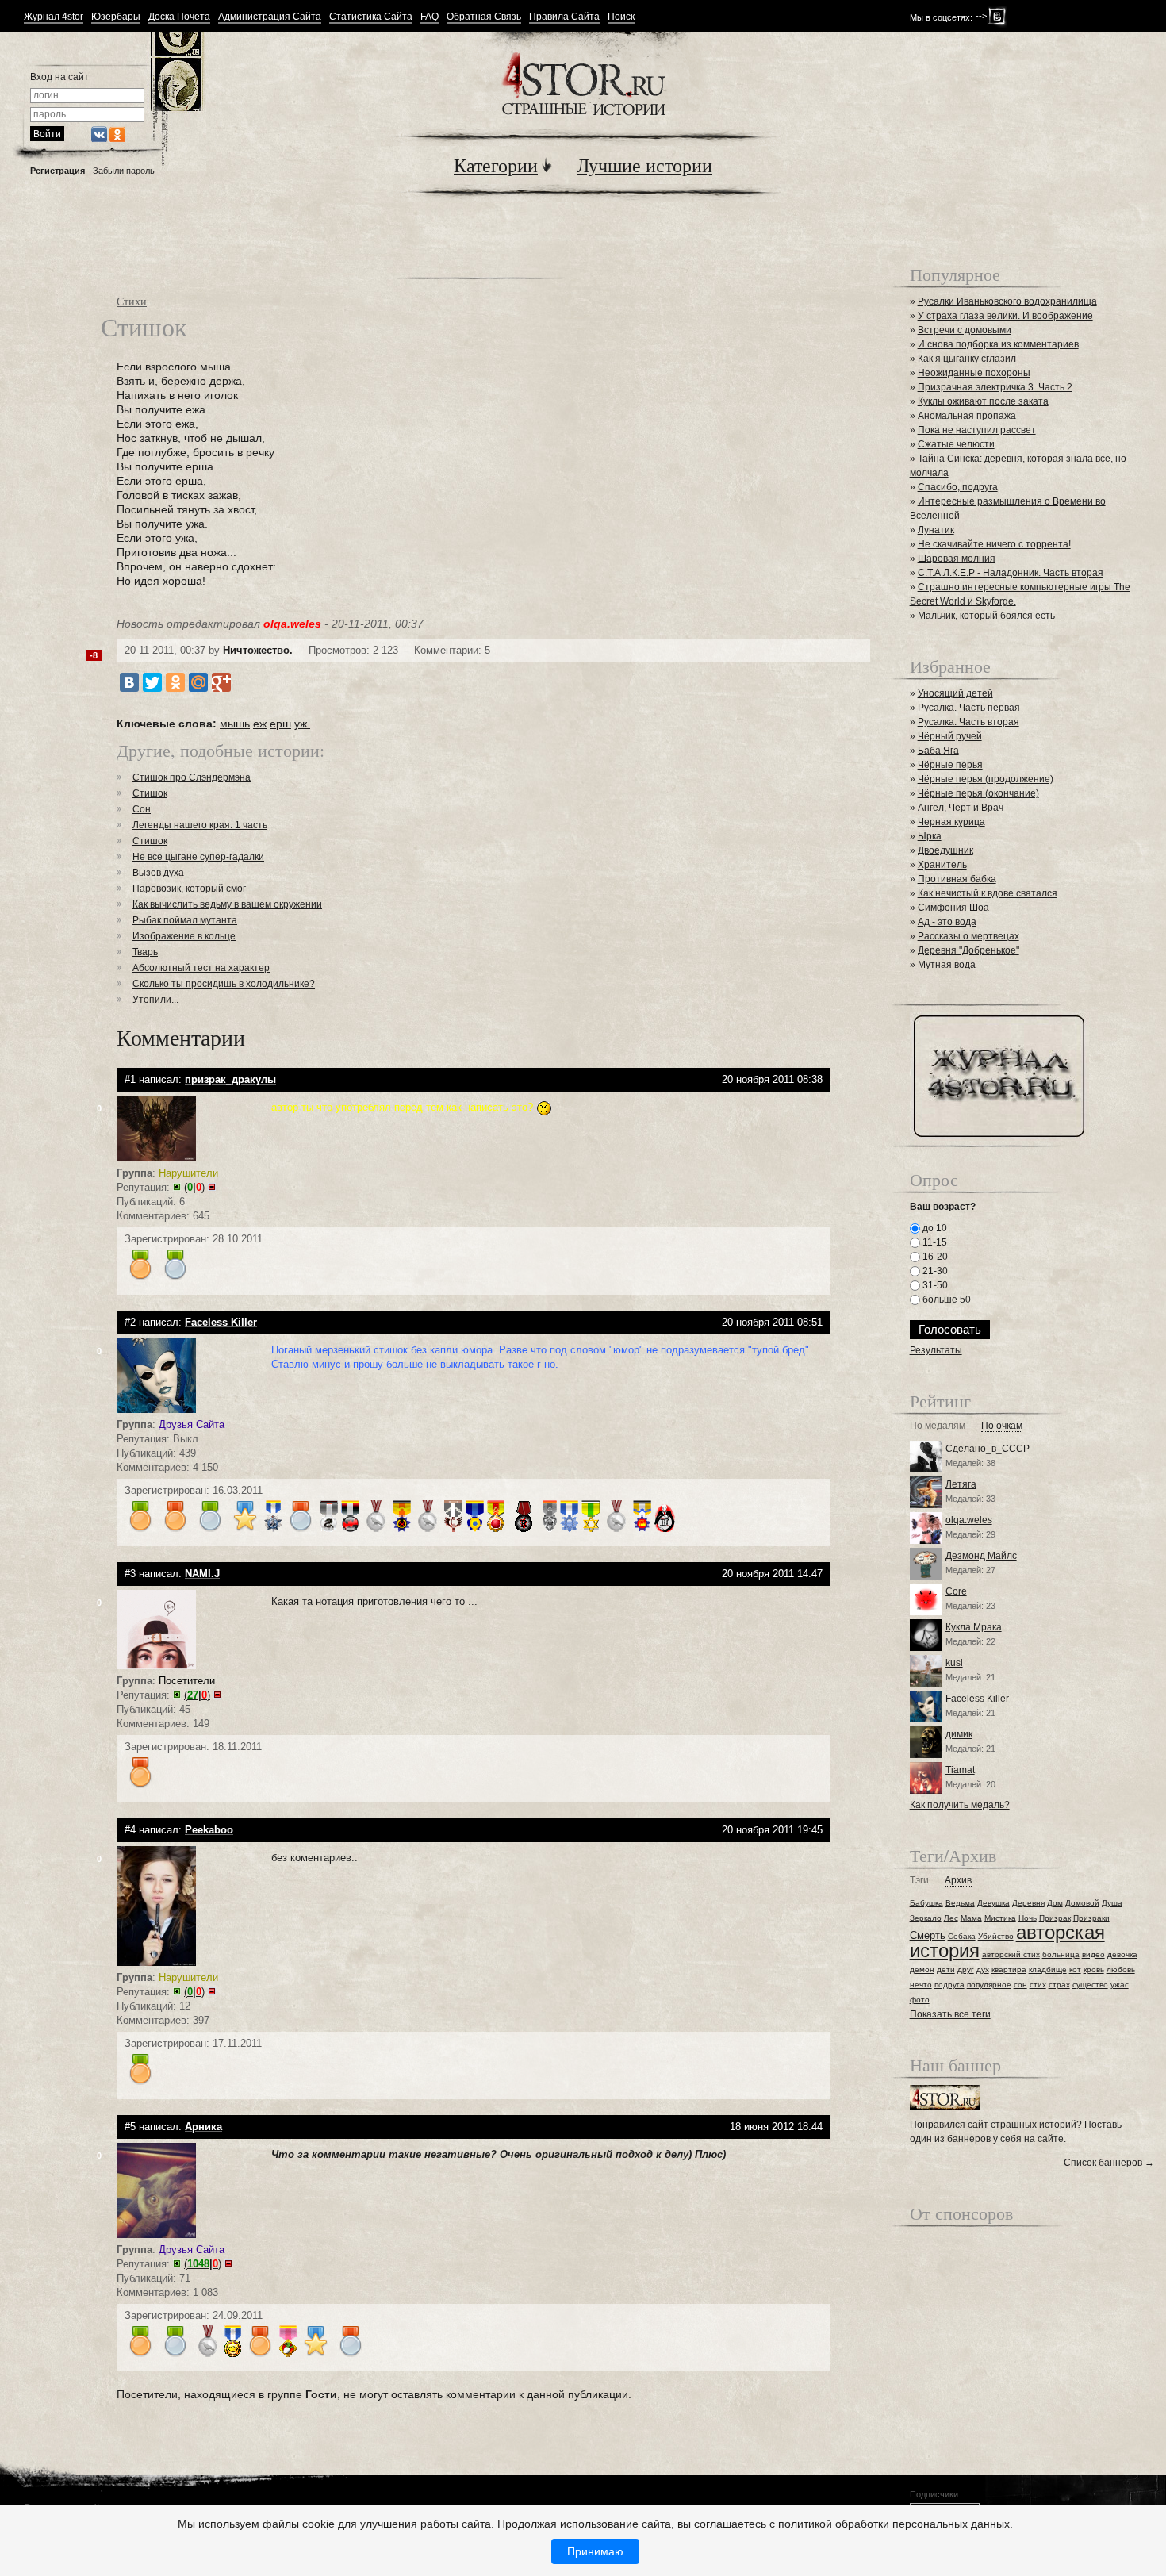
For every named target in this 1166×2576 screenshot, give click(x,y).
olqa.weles (969, 1520)
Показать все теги (950, 2014)
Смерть (928, 1935)
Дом (1055, 1903)
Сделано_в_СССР (988, 1449)
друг (966, 1969)
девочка (1122, 1954)
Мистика (1000, 1918)
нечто (921, 1985)
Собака (962, 1936)
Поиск (621, 17)
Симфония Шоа (953, 908)
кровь (1094, 1969)
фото (920, 2000)
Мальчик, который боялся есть (986, 616)
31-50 (934, 1285)
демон (922, 1969)
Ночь (1028, 1918)
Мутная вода (947, 965)
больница (1061, 1954)
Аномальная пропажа (967, 416)
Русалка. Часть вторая (968, 722)
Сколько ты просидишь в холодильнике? (224, 984)
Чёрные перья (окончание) (978, 793)
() (194, 1187)
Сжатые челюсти (956, 444)
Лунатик (936, 530)
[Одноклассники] (175, 682)
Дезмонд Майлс (981, 1556)
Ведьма (960, 1903)
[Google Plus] (221, 682)
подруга (949, 1985)
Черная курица (951, 822)
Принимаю (595, 2551)
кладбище (1048, 1969)
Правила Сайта (564, 17)
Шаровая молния (957, 559)
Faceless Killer (977, 1699)
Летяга (961, 1484)
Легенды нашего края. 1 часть (200, 825)
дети (946, 1969)
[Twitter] (152, 682)
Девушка (993, 1903)
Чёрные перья (950, 765)
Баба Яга (938, 751)
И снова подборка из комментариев (998, 344)
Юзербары (116, 17)
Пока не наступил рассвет (977, 430)
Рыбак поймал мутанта (185, 920)
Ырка (930, 836)
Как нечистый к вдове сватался (988, 893)
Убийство (996, 1936)
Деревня (1028, 1903)
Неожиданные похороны (974, 373)
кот (1075, 1969)
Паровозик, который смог (189, 889)
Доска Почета (179, 17)
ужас (1120, 1985)
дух (983, 1969)
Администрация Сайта (270, 17)
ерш (280, 724)
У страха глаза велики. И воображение (1005, 316)
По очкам (1002, 1426)
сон (1020, 1985)
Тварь (145, 952)
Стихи (132, 301)
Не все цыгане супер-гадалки (198, 857)
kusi (954, 1663)
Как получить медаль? (960, 1805)
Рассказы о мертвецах (968, 936)
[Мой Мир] (198, 682)
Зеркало (926, 1918)
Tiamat (960, 1770)
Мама (971, 1918)
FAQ (430, 17)
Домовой (1082, 1903)
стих (1038, 1985)
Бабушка (926, 1903)
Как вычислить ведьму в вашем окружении (227, 904)
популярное (989, 1985)
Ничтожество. (258, 650)
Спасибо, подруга (958, 487)
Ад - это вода (947, 922)
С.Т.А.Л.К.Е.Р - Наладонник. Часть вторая (1011, 573)
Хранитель (942, 865)
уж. (302, 724)
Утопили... (155, 1000)
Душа (1112, 1903)
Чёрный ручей (950, 736)
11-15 (934, 1242)
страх (1059, 1985)
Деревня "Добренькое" (968, 950)
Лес (951, 1918)
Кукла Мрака (974, 1627)
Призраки (1091, 1918)
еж (260, 724)
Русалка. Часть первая (969, 708)
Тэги (919, 1881)
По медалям (938, 1426)
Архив (958, 1881)
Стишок (150, 793)
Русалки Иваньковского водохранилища (1007, 301)
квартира (1009, 1969)
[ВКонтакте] (129, 682)
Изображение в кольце (184, 936)
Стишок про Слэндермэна (192, 777)
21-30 (934, 1271)
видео (1093, 1954)
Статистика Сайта (371, 17)
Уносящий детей (955, 693)
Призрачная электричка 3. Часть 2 (995, 387)
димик (959, 1734)
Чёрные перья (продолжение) (986, 779)
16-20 (934, 1257)
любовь (1121, 1969)
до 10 (934, 1228)
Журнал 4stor (54, 17)
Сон (142, 809)
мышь (235, 724)
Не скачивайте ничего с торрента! (994, 544)
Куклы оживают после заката (983, 401)
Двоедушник (945, 850)
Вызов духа (158, 873)
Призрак (1055, 1918)
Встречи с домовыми (965, 330)
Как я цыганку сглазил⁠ (967, 359)
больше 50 (945, 1300)
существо (1090, 1985)
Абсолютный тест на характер (201, 968)
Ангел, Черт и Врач (961, 808)
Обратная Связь (484, 17)
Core (956, 1591)
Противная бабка (957, 879)
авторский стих (1011, 1954)
